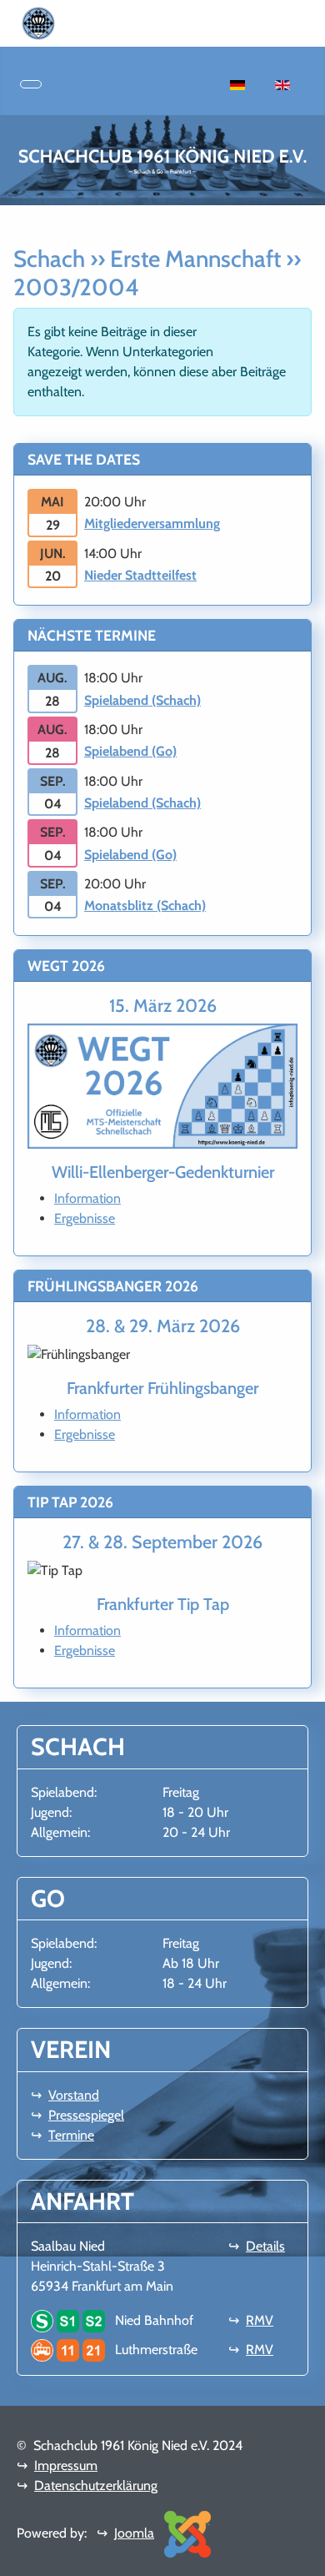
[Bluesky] (102, 22)
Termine (71, 2135)
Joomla (134, 2533)
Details (265, 2246)
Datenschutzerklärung (96, 2485)
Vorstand (74, 2095)
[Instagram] (88, 22)
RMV (260, 2320)
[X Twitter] (115, 22)
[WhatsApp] (62, 22)
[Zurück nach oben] (304, 2555)
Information (87, 1198)
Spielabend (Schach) (142, 700)
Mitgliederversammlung (152, 523)
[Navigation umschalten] (31, 84)
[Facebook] (75, 22)
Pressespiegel (86, 2115)
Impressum (66, 2465)
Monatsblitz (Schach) (145, 906)
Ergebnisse (85, 1218)
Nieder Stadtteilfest (140, 575)
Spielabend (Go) (130, 751)
